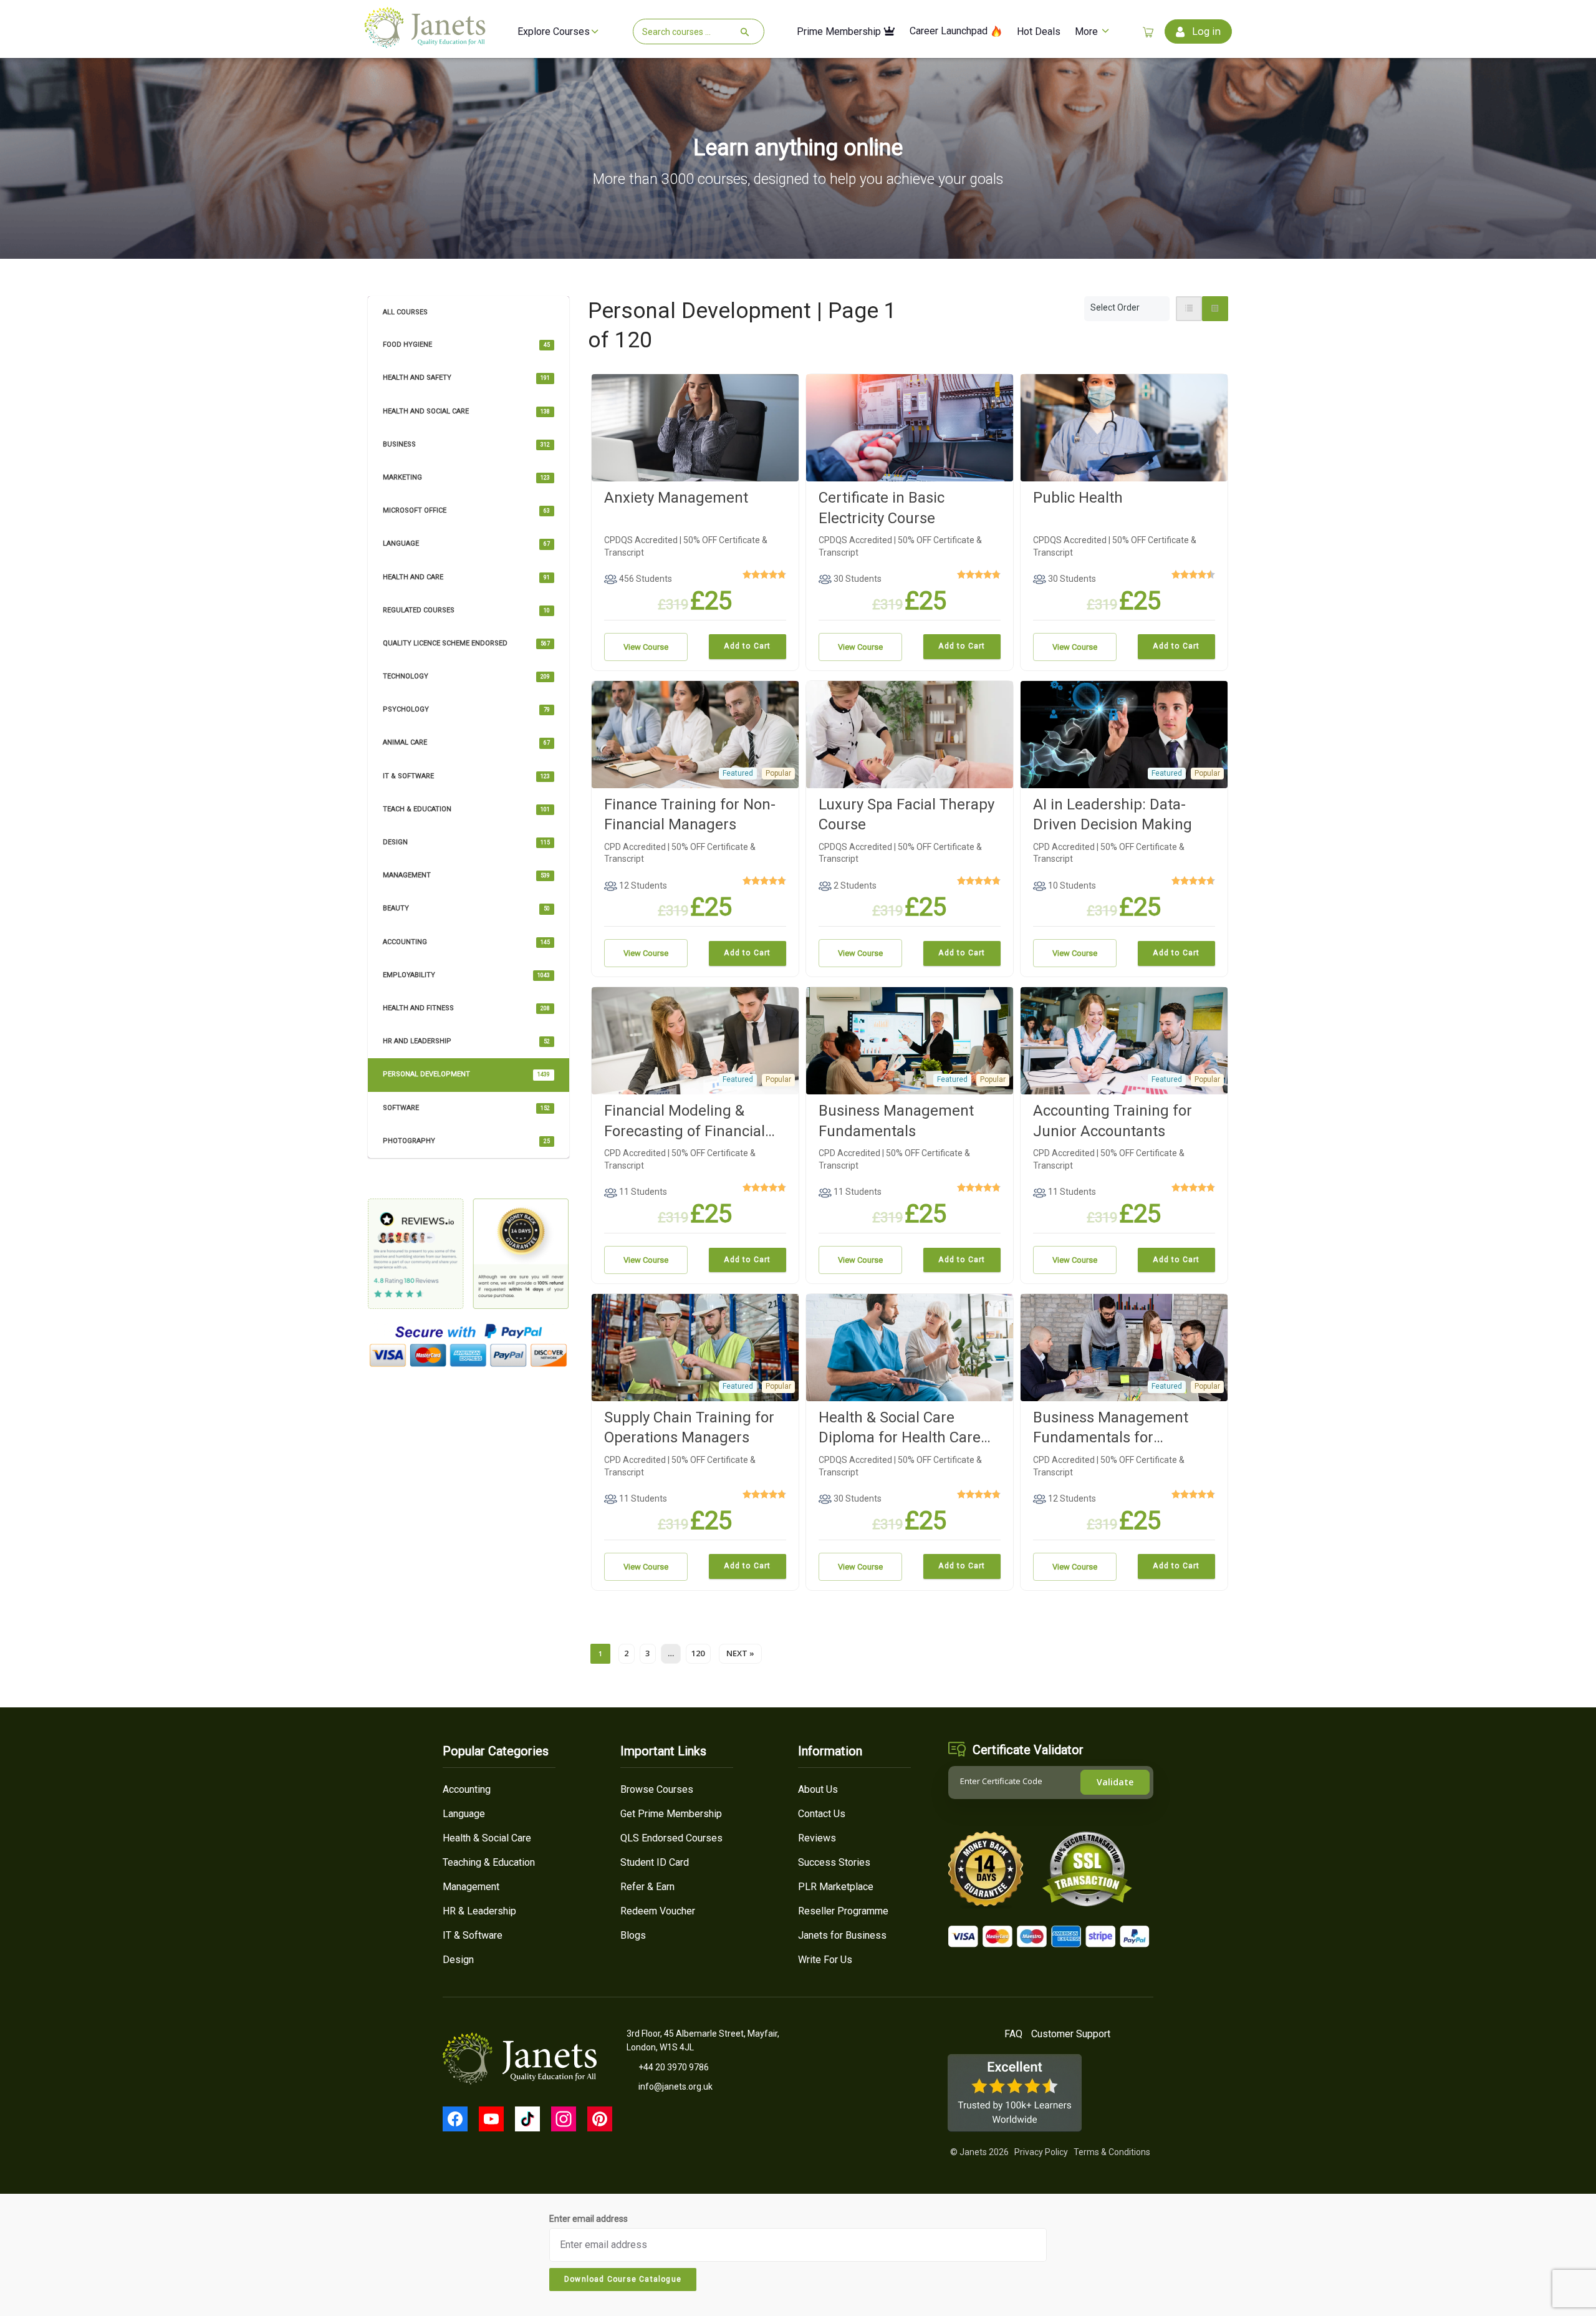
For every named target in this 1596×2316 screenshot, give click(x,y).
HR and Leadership (466, 1041)
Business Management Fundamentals (896, 1121)
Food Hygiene (466, 345)
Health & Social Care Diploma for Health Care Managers (900, 1428)
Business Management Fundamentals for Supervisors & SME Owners (1124, 1428)
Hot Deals (1039, 32)
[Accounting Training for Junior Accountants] (1124, 1040)
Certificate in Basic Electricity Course (882, 508)
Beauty (466, 908)
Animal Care (466, 742)
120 (698, 1653)
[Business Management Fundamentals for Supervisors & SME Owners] (1124, 1347)
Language (466, 543)
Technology (466, 676)
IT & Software (466, 776)
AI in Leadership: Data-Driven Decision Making (1113, 814)
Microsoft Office (466, 510)
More (1088, 32)
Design (466, 842)
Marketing (466, 477)
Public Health (1078, 498)
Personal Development (466, 1074)
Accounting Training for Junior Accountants (1113, 1121)
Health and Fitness (466, 1008)
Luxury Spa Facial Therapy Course (906, 814)
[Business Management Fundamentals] (910, 1040)
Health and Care (466, 577)
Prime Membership (840, 32)
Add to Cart (747, 646)
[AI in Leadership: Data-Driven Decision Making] (1124, 733)
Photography (466, 1141)
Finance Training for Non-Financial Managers (690, 814)
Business (466, 444)
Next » (740, 1653)
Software (466, 1108)
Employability (466, 975)
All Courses (405, 312)
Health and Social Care (466, 411)
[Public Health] (1124, 427)
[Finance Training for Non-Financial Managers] (695, 733)
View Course (646, 647)
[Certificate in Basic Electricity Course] (910, 427)
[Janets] (425, 43)
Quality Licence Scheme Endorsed (466, 643)
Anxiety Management (676, 498)
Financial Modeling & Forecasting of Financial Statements (685, 1122)
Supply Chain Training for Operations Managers (689, 1427)
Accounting (466, 942)
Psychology (466, 709)
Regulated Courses (466, 610)
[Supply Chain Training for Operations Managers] (695, 1347)
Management (466, 875)
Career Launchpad (950, 31)
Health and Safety (466, 378)
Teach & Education (466, 809)
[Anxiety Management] (695, 427)
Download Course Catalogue (623, 2279)
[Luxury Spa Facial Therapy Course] (910, 733)
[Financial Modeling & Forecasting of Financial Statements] (695, 1040)
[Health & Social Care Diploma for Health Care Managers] (910, 1347)
